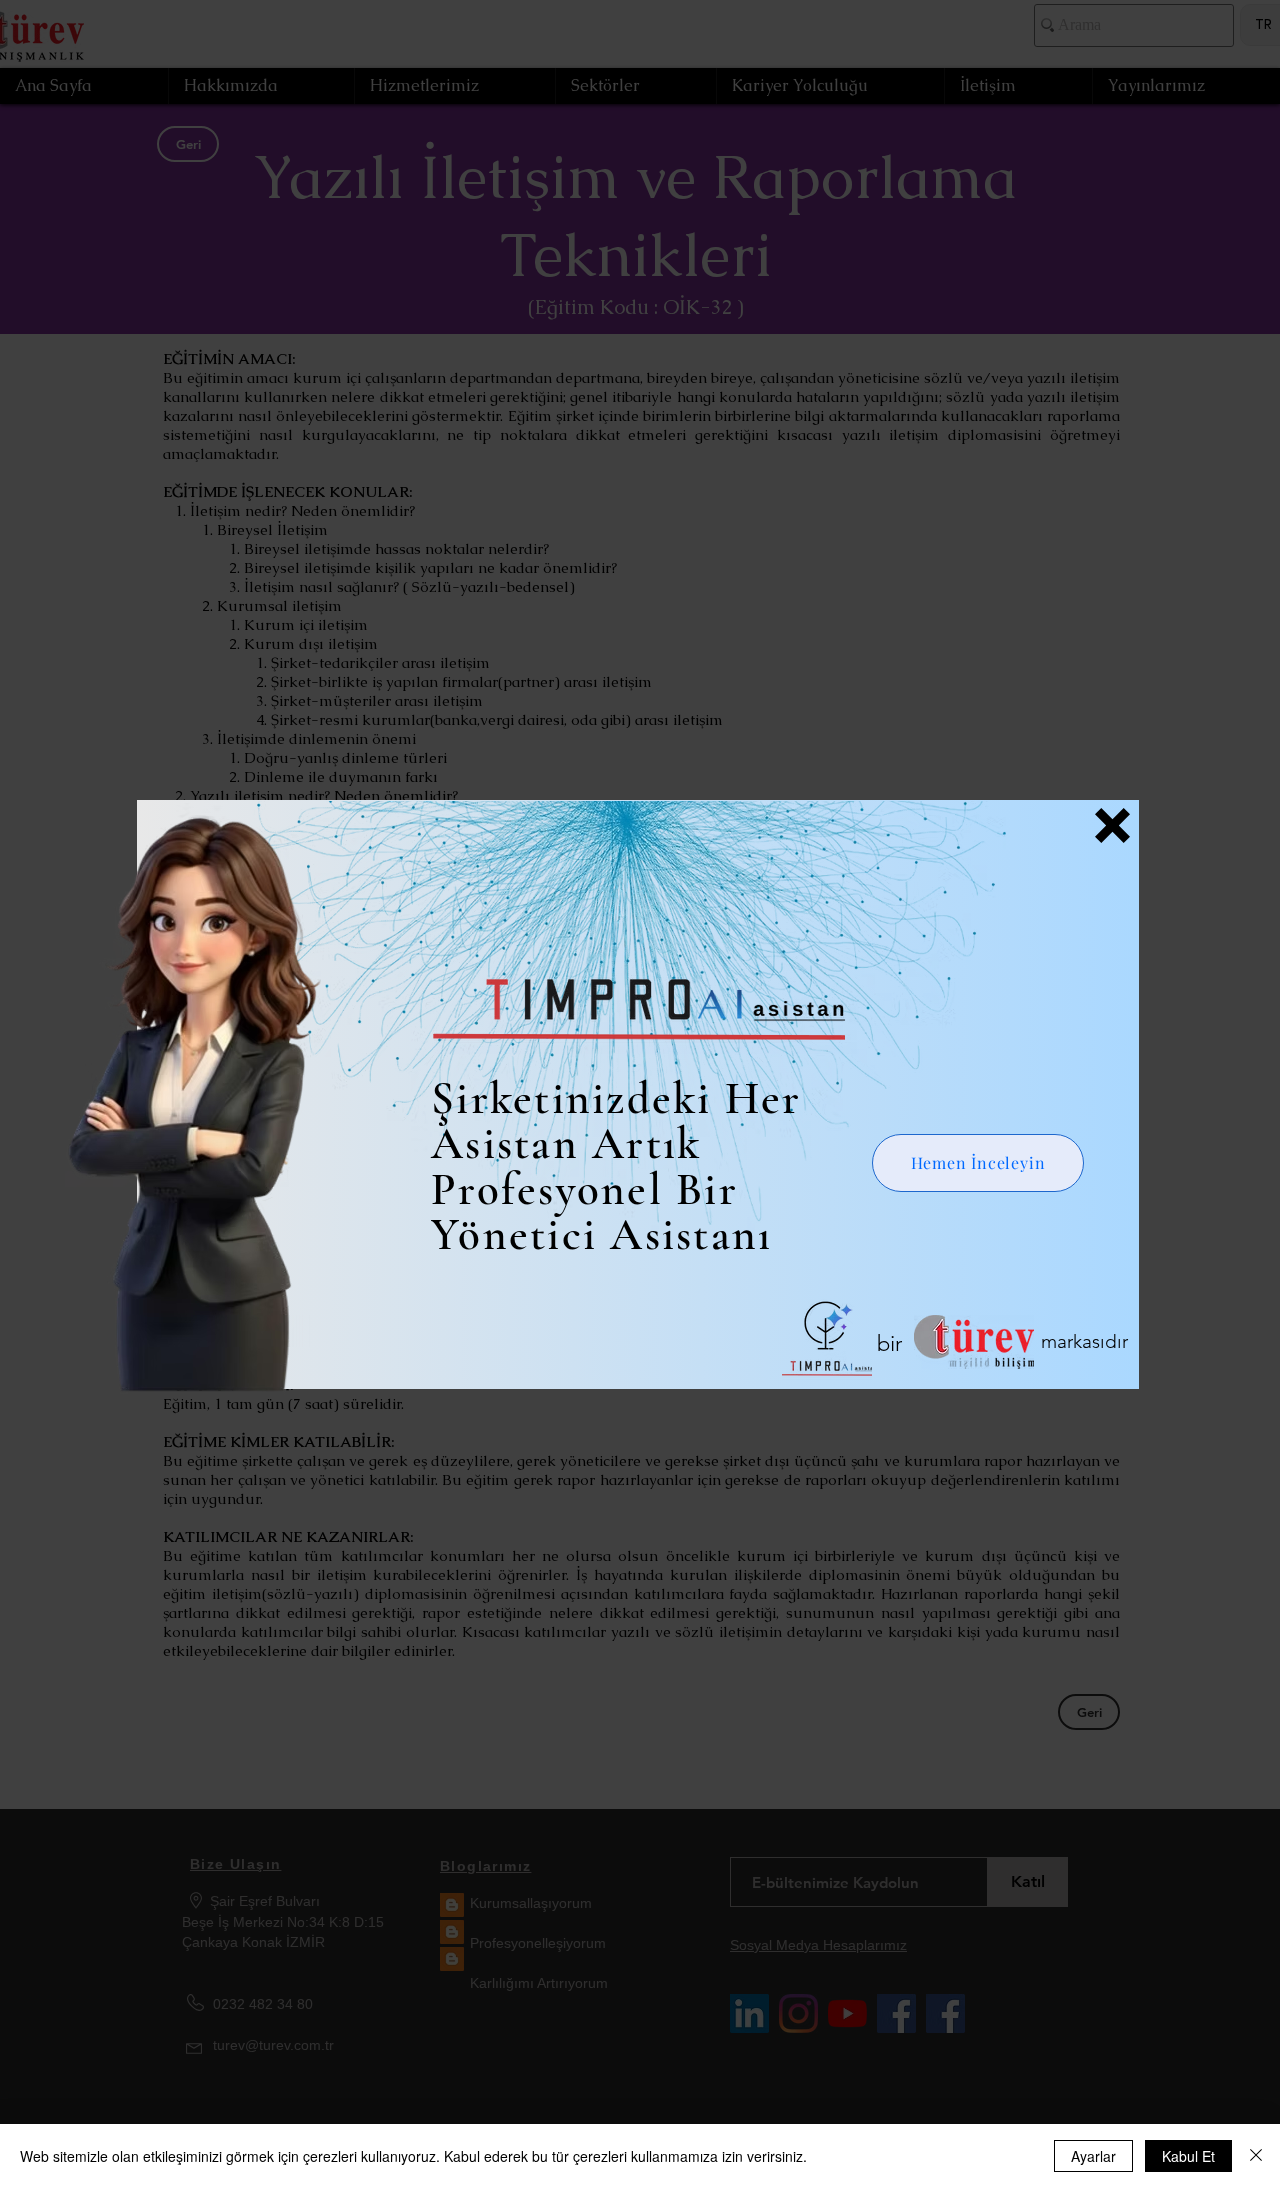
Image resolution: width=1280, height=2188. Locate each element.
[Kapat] (1256, 2156)
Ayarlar (1093, 2156)
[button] (1112, 825)
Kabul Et (1188, 2156)
